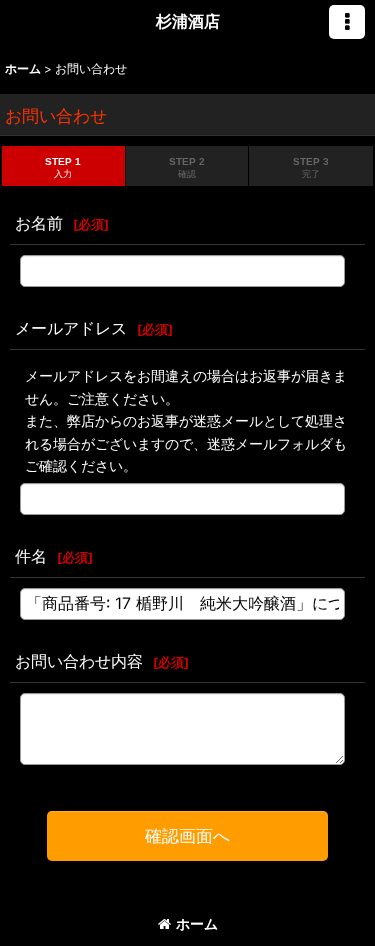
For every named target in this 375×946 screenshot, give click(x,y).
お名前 (39, 223)
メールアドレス (71, 328)
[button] (347, 22)
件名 (31, 556)
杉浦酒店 (188, 21)
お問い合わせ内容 (79, 661)
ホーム (197, 923)
